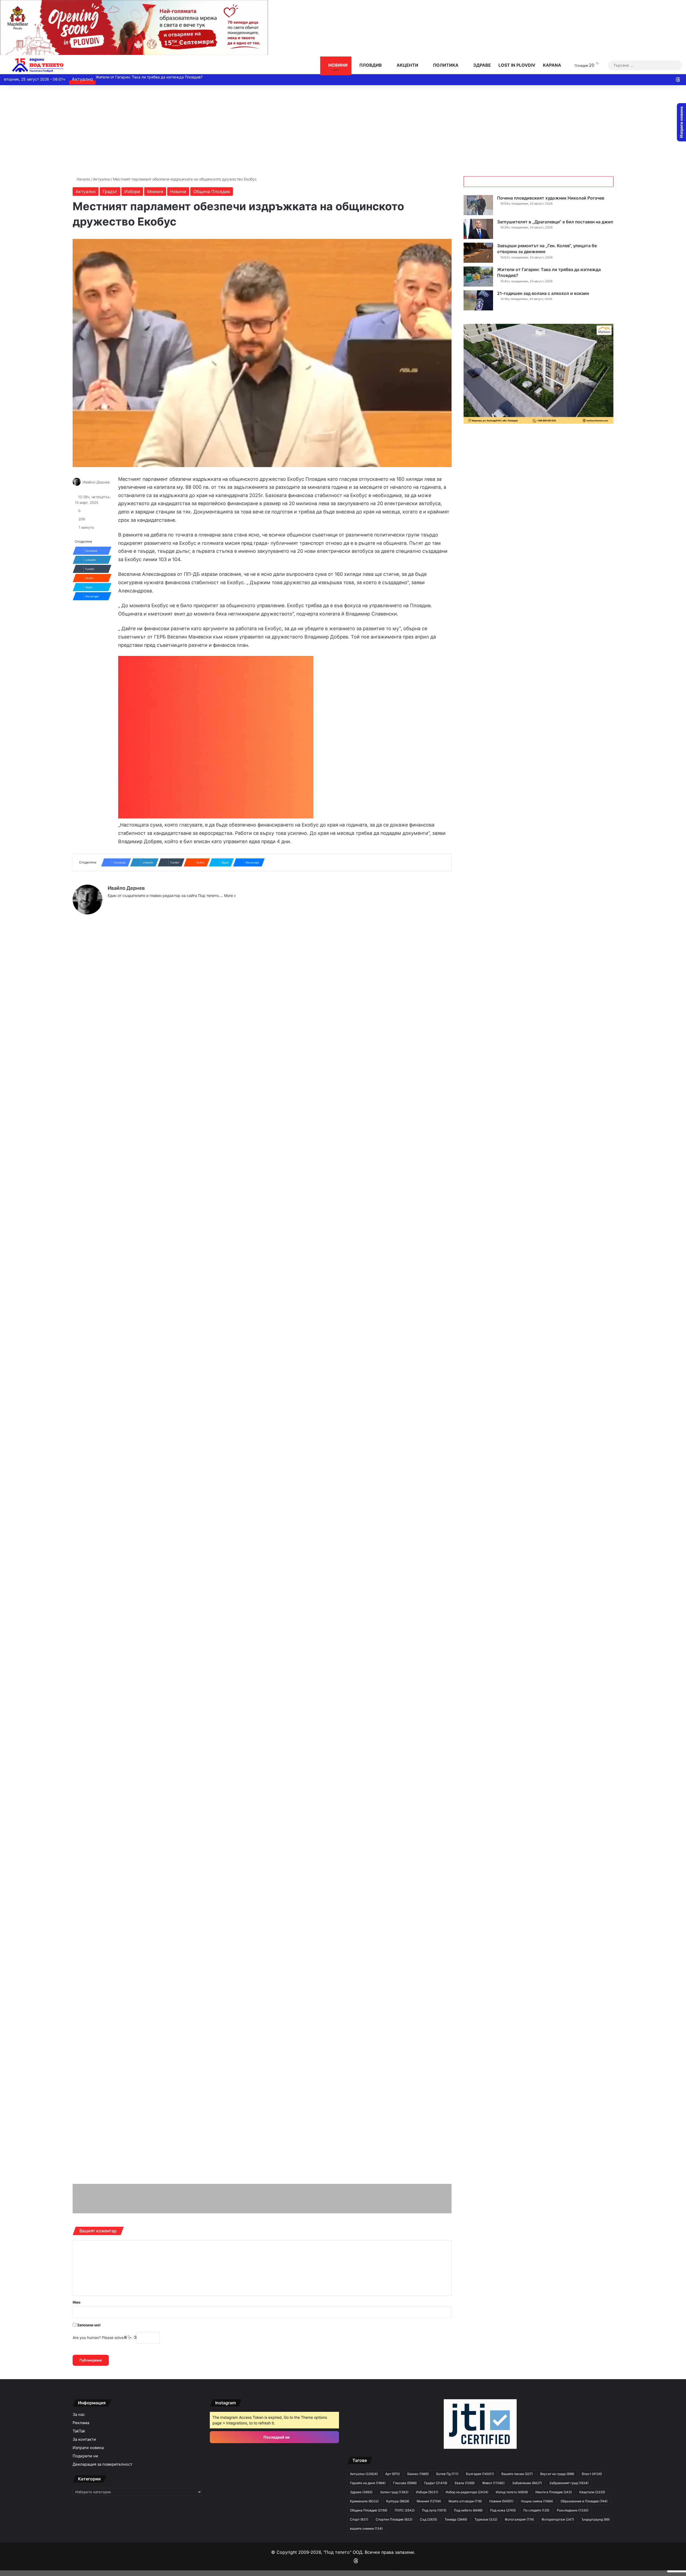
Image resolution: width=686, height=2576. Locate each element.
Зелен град (394, 2492)
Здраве (482, 65)
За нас (79, 2414)
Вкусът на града (557, 2474)
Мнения (155, 191)
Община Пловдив (212, 191)
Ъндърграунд (596, 2519)
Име (77, 2302)
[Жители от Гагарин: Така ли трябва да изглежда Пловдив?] (478, 277)
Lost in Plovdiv (517, 65)
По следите (536, 2510)
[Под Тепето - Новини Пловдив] (38, 65)
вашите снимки (366, 2528)
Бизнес (418, 2474)
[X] (124, 904)
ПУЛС (405, 2510)
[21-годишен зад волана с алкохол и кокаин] (478, 300)
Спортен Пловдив (394, 2519)
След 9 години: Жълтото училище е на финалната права (147, 77)
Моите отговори (465, 2501)
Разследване (573, 2510)
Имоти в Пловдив (554, 2492)
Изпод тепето (512, 2492)
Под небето (468, 2510)
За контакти (84, 2439)
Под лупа (434, 2510)
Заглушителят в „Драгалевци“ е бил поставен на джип (555, 222)
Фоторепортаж (558, 2519)
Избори (132, 191)
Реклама (81, 2423)
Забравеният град (569, 2483)
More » (230, 895)
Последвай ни (276, 2437)
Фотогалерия (519, 2519)
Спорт (359, 2519)
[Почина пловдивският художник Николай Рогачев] (478, 205)
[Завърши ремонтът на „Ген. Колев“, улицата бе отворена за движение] (478, 253)
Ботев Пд (447, 2474)
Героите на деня (368, 2483)
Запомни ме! (88, 2325)
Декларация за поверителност (102, 2464)
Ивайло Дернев (96, 482)
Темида (456, 2519)
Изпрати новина (88, 2448)
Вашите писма (517, 2474)
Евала (465, 2483)
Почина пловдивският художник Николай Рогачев (551, 198)
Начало (83, 179)
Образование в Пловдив (584, 2501)
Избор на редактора (467, 2492)
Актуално (102, 179)
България (480, 2474)
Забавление (527, 2483)
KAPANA (552, 65)
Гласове (405, 2483)
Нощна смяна (537, 2501)
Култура (398, 2501)
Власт (592, 2474)
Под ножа (503, 2510)
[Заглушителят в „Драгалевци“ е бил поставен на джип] (478, 229)
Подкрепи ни (85, 2456)
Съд (428, 2519)
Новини (337, 65)
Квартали (592, 2492)
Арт (393, 2474)
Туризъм (486, 2519)
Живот (493, 2483)
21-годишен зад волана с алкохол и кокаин (543, 293)
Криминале (364, 2501)
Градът (110, 191)
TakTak (79, 2431)
